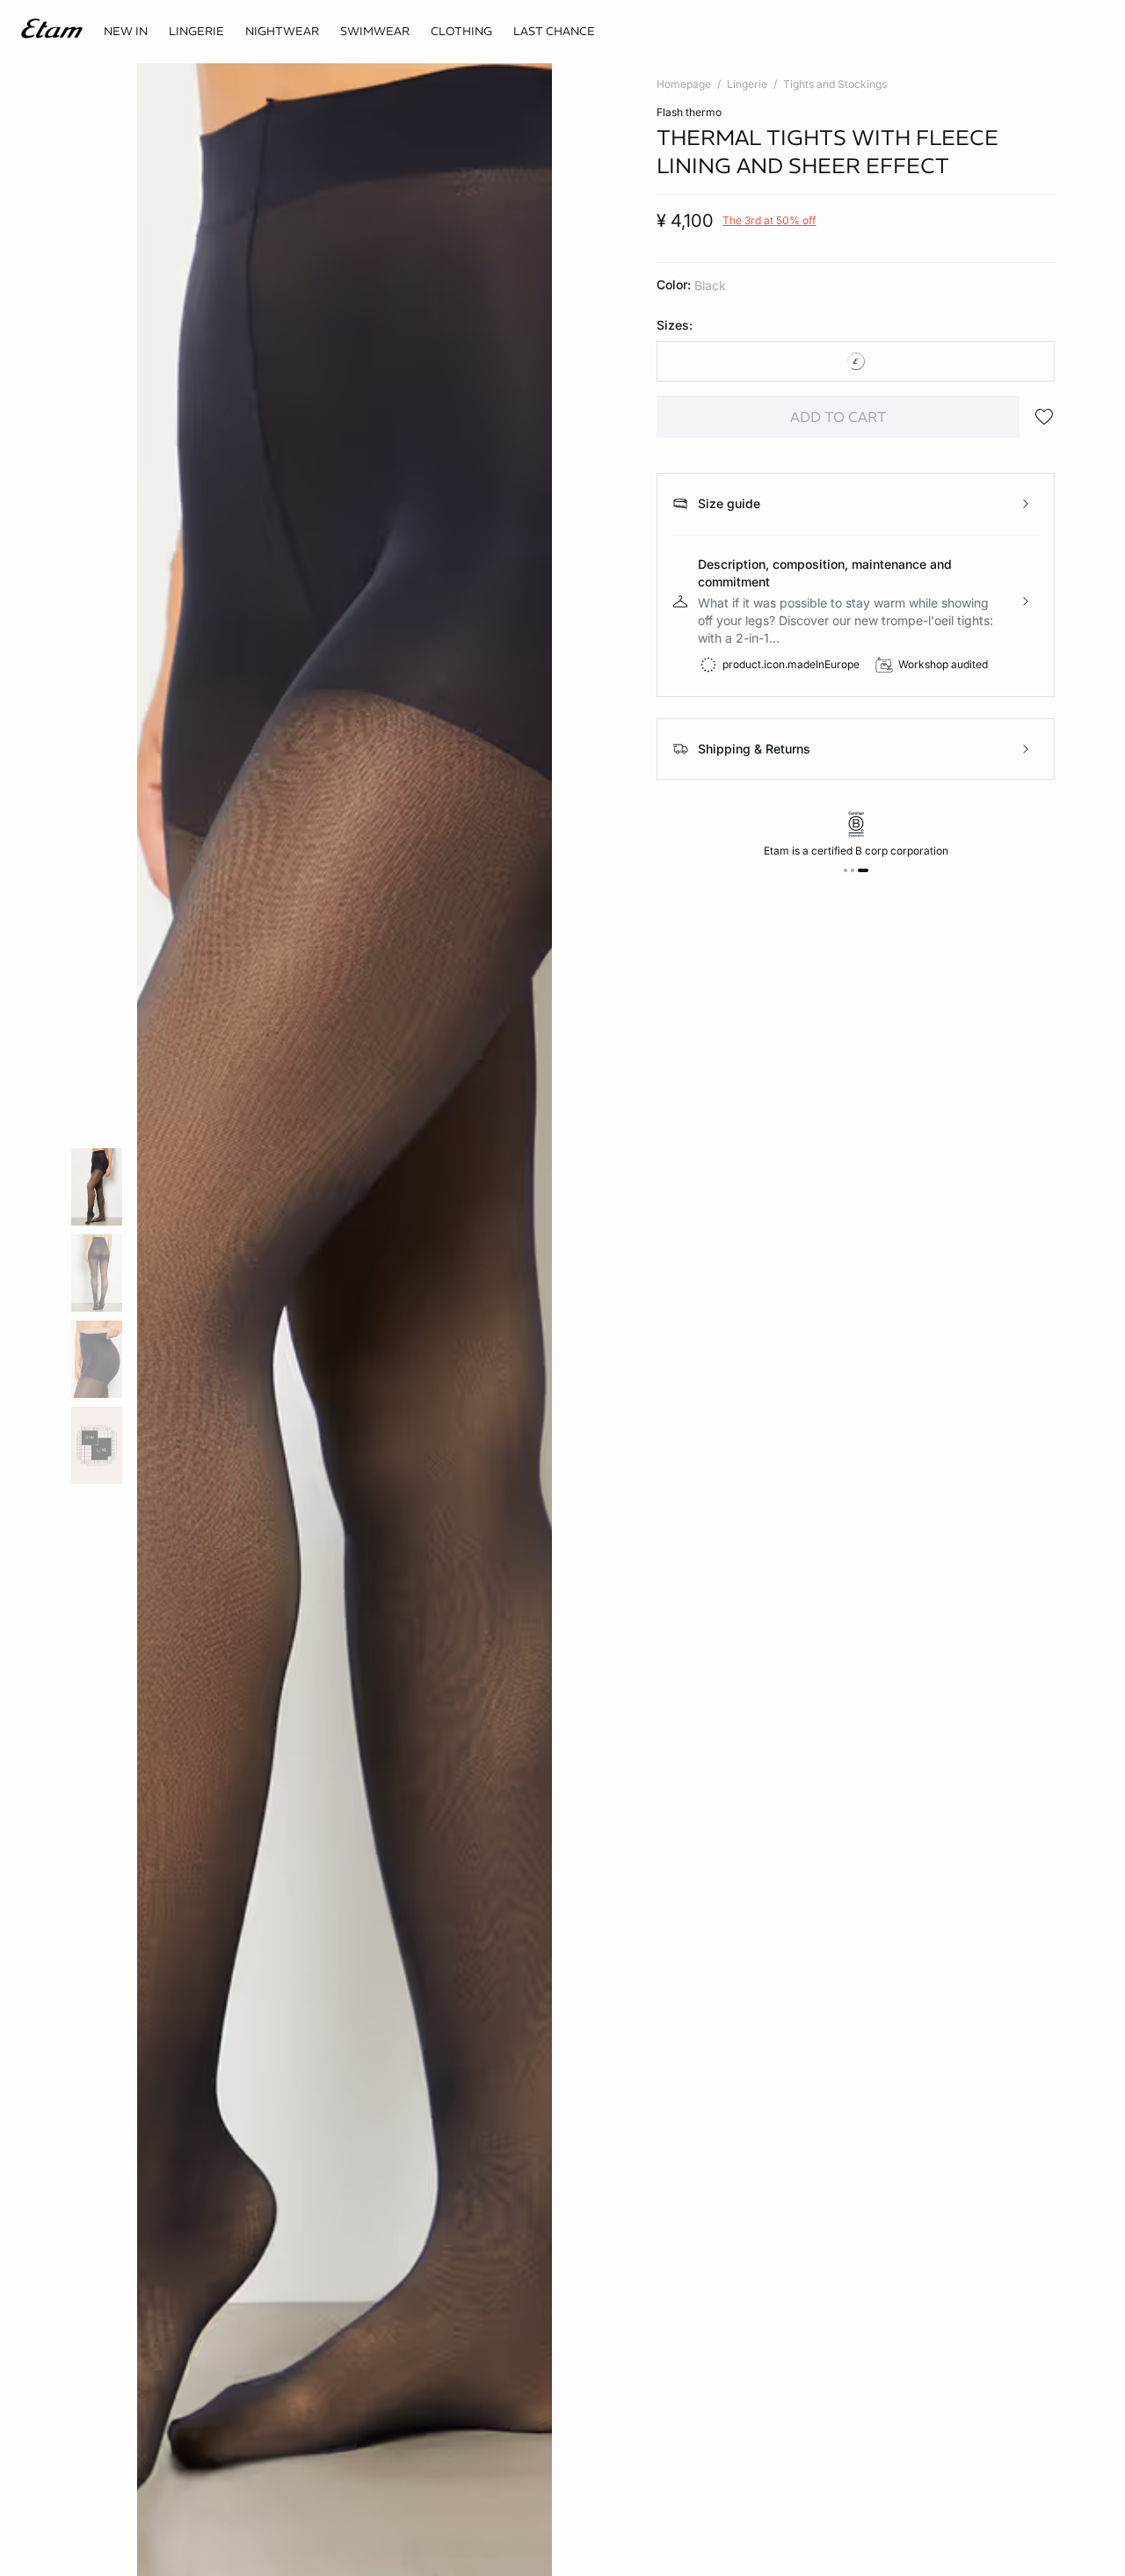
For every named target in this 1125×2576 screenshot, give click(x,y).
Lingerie (747, 84)
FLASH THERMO (689, 112)
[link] (126, 32)
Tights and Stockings (835, 84)
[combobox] (856, 361)
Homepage (684, 84)
